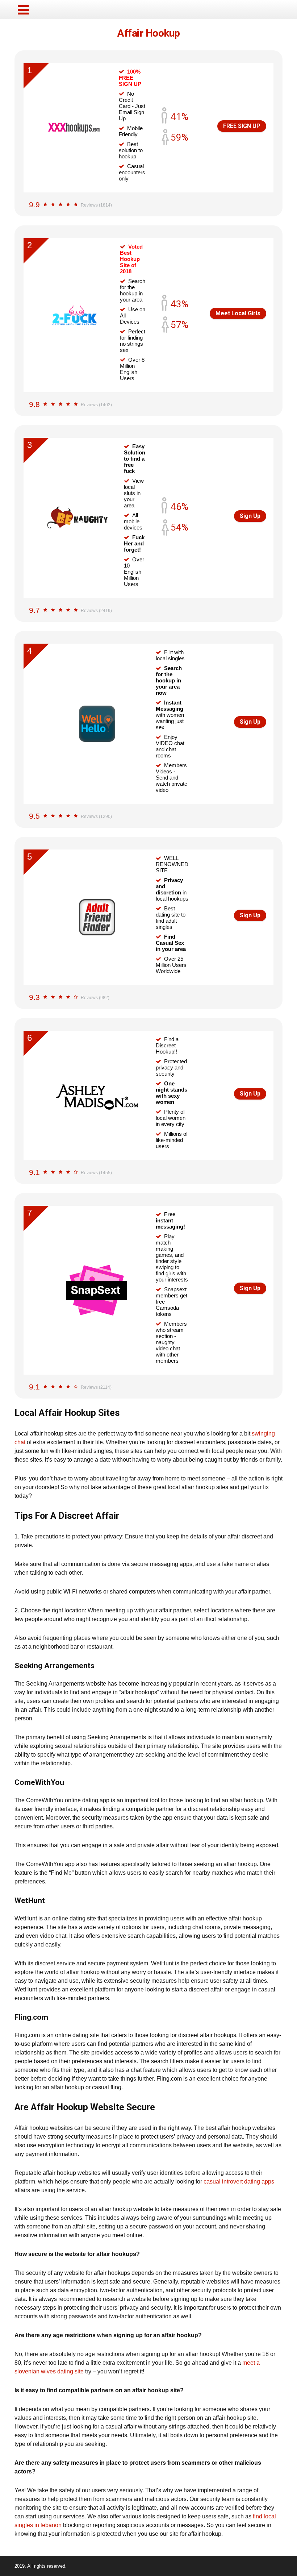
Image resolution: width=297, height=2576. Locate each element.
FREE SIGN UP (242, 126)
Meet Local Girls (238, 313)
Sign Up (250, 516)
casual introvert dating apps (239, 2182)
